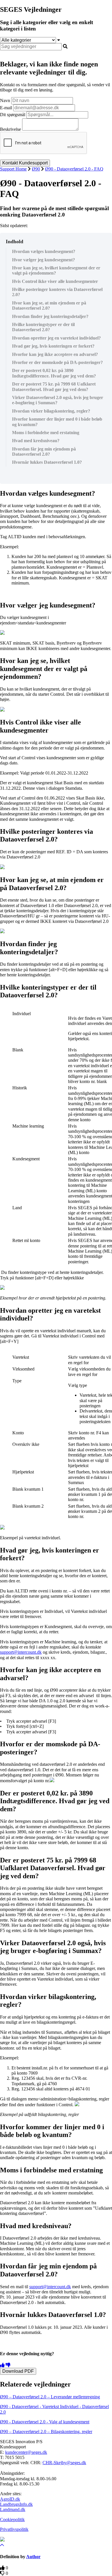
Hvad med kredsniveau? (36, 441)
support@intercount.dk (21, 1652)
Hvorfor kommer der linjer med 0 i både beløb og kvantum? (57, 422)
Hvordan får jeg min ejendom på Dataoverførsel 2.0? (44, 452)
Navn (5, 100)
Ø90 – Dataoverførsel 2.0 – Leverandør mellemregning (50, 2397)
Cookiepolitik (12, 2520)
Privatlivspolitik (14, 2529)
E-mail (6, 108)
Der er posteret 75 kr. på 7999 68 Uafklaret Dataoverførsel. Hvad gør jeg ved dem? (54, 387)
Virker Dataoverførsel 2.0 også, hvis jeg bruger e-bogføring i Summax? (58, 400)
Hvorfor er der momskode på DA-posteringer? (57, 362)
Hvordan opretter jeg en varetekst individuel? (56, 338)
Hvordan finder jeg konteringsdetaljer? (50, 316)
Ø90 (36, 169)
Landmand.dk (13, 2509)
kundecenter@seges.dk (26, 2452)
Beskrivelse (10, 129)
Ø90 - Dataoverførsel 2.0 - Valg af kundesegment (45, 2422)
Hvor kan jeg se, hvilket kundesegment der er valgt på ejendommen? (56, 270)
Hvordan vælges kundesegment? (44, 251)
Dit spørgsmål (13, 115)
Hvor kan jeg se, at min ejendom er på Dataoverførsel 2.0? (49, 305)
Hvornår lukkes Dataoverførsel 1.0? (47, 462)
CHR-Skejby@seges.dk (64, 2463)
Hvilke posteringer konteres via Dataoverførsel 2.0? (57, 292)
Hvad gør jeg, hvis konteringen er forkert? (53, 346)
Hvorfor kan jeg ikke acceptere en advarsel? (55, 354)
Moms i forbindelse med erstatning (46, 433)
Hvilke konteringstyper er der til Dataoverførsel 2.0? (43, 327)
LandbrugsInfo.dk (16, 2504)
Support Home (13, 169)
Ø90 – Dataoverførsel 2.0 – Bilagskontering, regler (46, 2432)
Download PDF (18, 2371)
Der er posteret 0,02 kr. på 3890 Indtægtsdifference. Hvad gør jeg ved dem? (54, 373)
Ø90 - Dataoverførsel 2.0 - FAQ (74, 169)
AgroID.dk (10, 2499)
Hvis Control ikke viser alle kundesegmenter (55, 281)
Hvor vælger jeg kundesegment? (44, 260)
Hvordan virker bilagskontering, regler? (51, 411)
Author (33, 2557)
